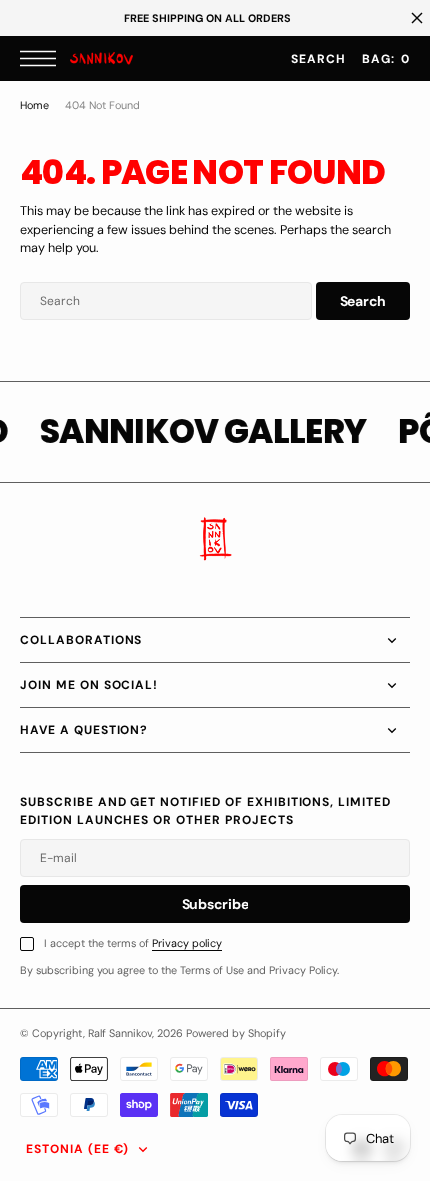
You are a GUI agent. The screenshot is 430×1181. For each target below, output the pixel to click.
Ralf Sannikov (120, 1033)
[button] (43, 58)
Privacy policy (187, 943)
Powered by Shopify (236, 1033)
